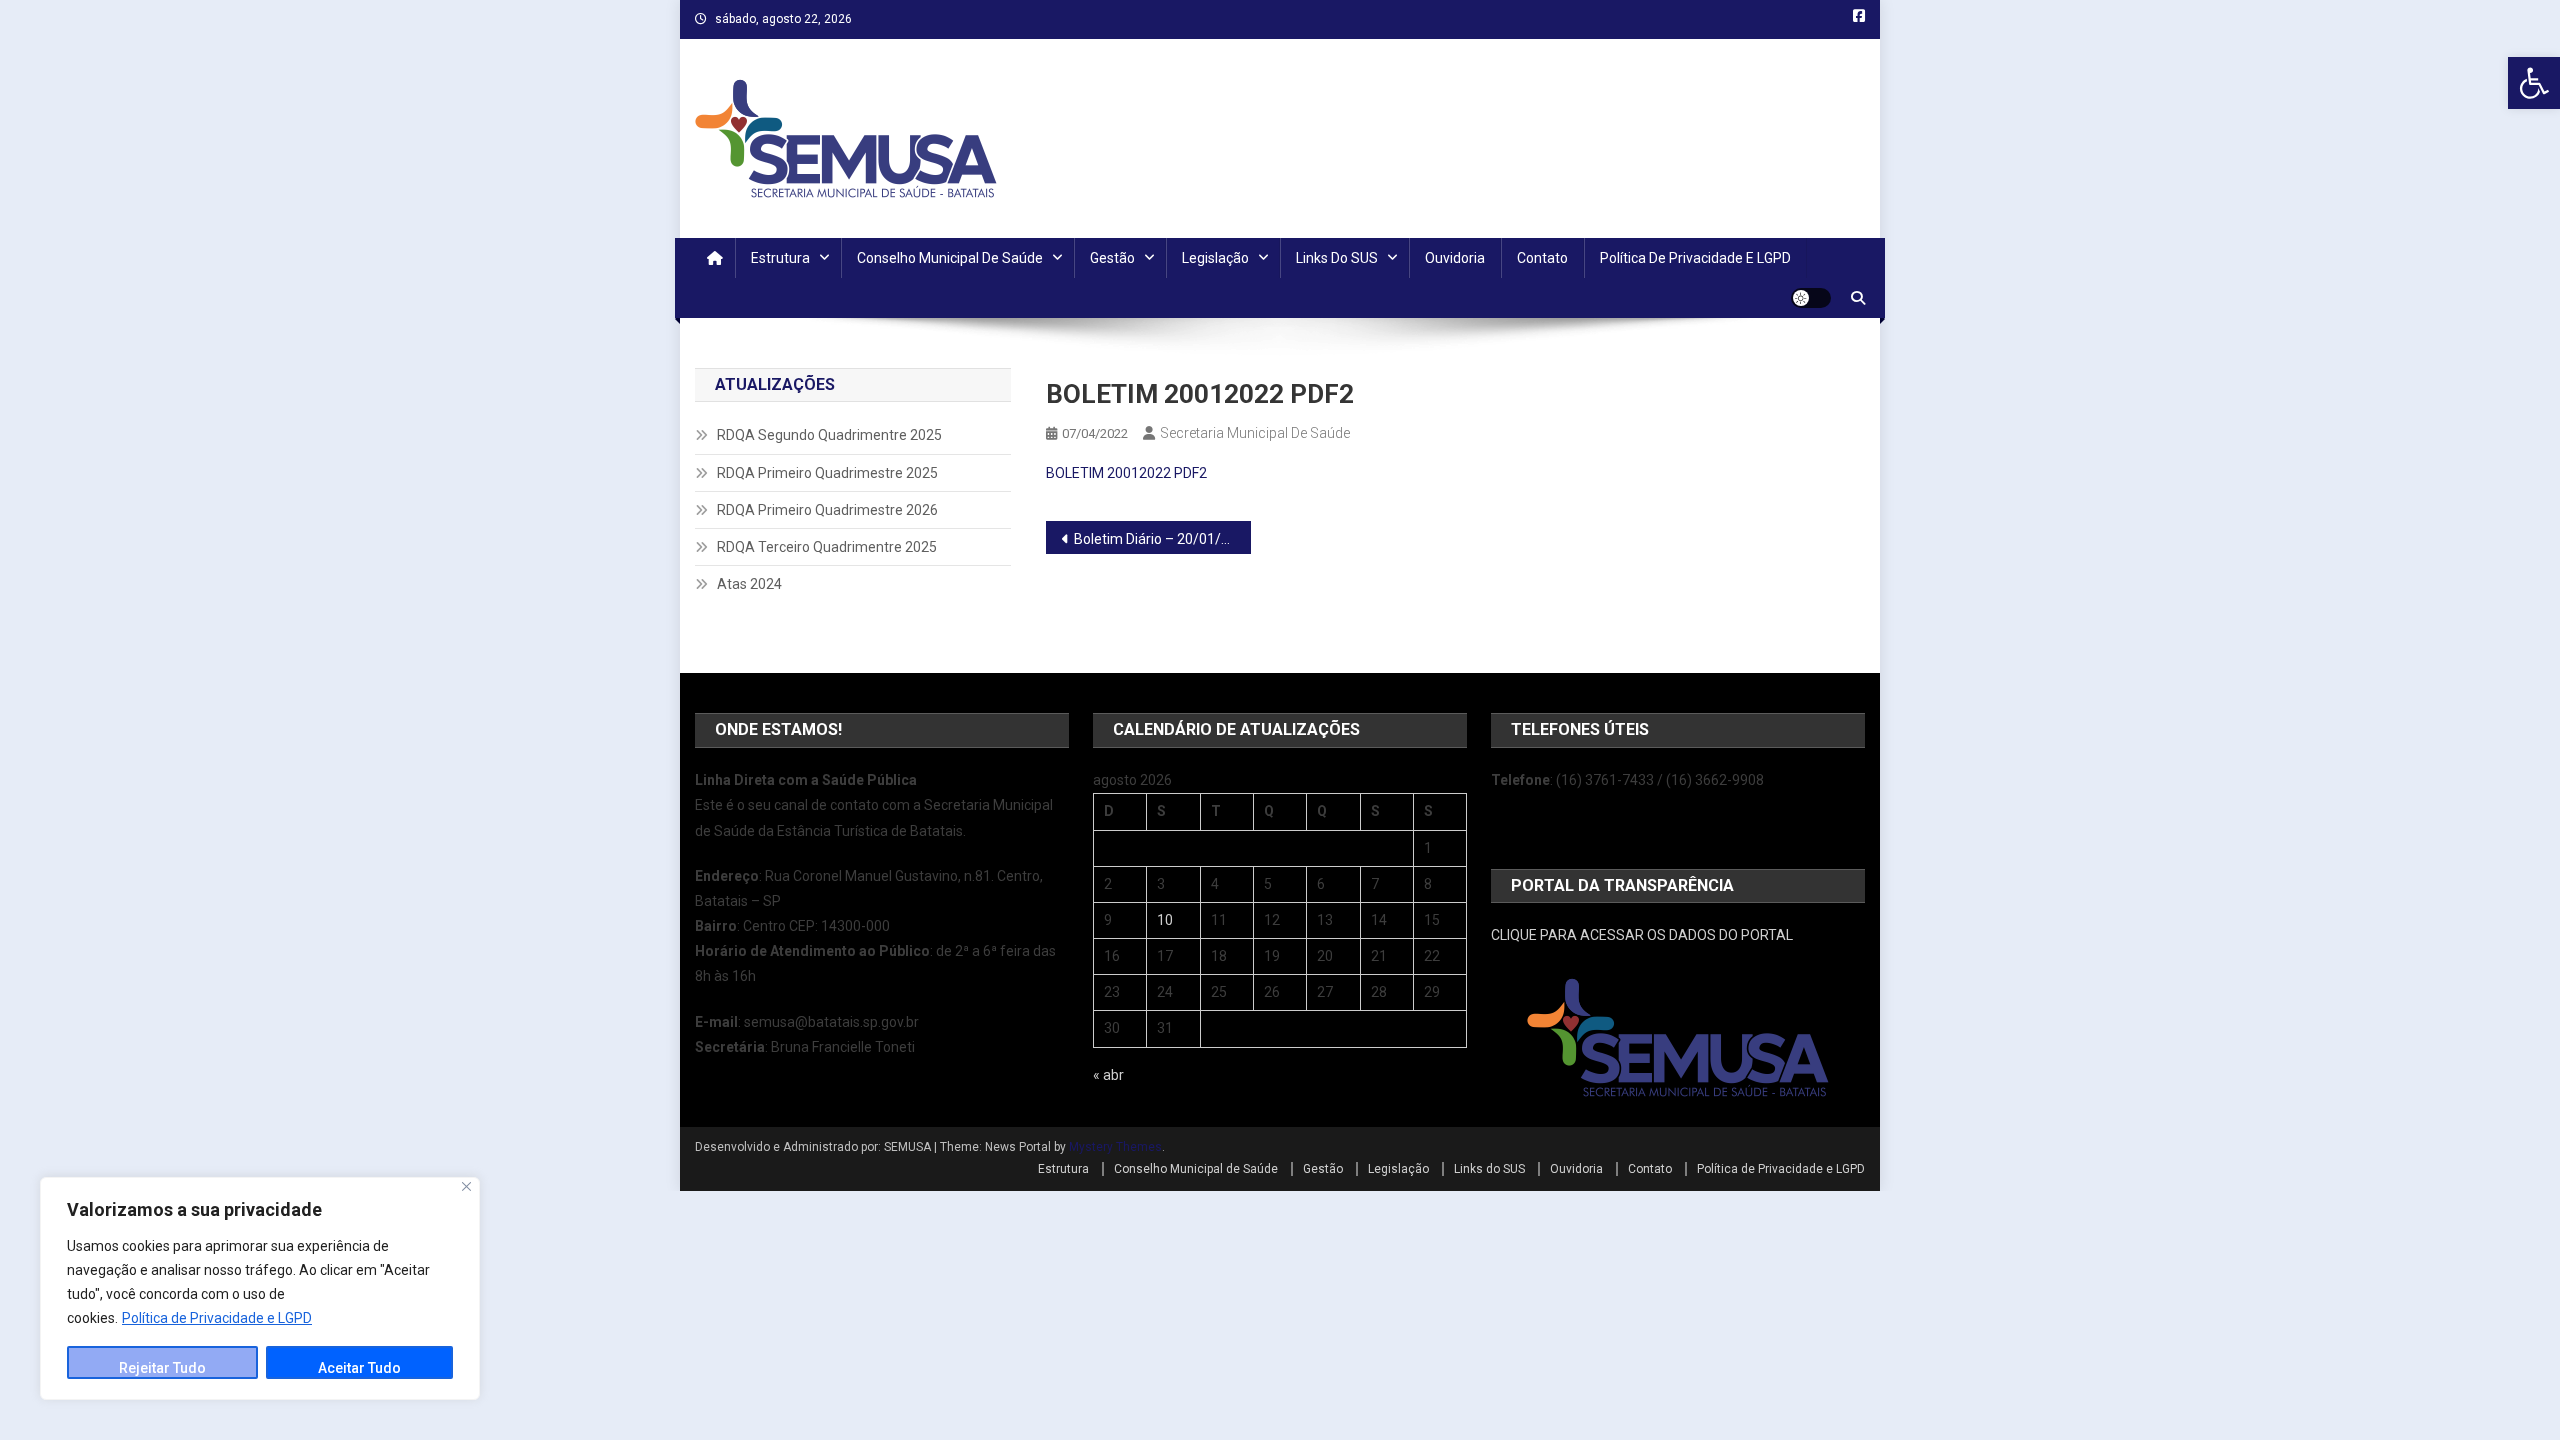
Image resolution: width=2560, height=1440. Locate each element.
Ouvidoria (1455, 258)
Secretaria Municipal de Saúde (1255, 433)
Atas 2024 (749, 584)
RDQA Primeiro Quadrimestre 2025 (827, 473)
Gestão (1112, 258)
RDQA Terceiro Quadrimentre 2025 (827, 547)
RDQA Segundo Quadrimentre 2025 (829, 435)
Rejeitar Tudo (162, 1368)
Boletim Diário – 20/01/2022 (1162, 539)
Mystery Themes (1115, 1147)
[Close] (466, 1186)
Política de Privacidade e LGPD (217, 1318)
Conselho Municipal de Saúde (950, 258)
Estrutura (780, 258)
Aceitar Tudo (359, 1368)
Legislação (1215, 258)
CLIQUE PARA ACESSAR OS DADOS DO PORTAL (1642, 935)
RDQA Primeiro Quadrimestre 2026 (827, 510)
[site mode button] (1811, 298)
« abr (1108, 1075)
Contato (1542, 258)
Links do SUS (1337, 258)
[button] (2534, 83)
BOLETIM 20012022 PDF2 (1126, 473)
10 (1165, 920)
